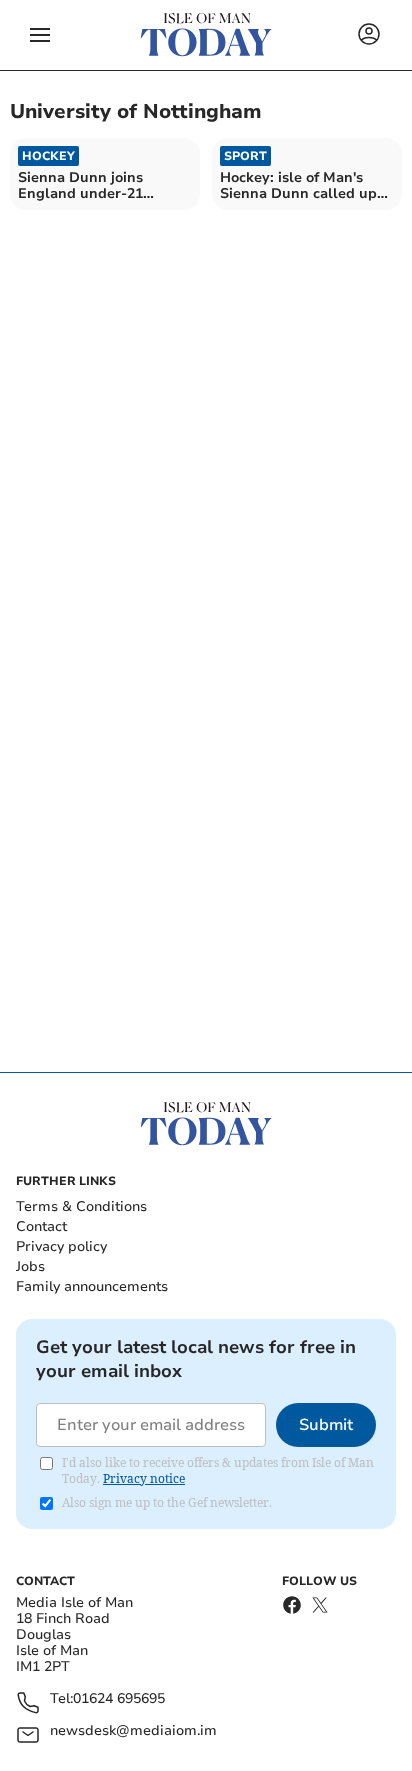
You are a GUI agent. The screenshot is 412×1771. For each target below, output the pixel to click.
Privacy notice (144, 1478)
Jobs (30, 1266)
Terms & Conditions (81, 1206)
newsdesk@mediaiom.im (133, 1731)
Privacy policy (61, 1246)
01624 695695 (119, 1699)
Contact (41, 1226)
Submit (326, 1425)
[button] (40, 35)
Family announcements (92, 1286)
